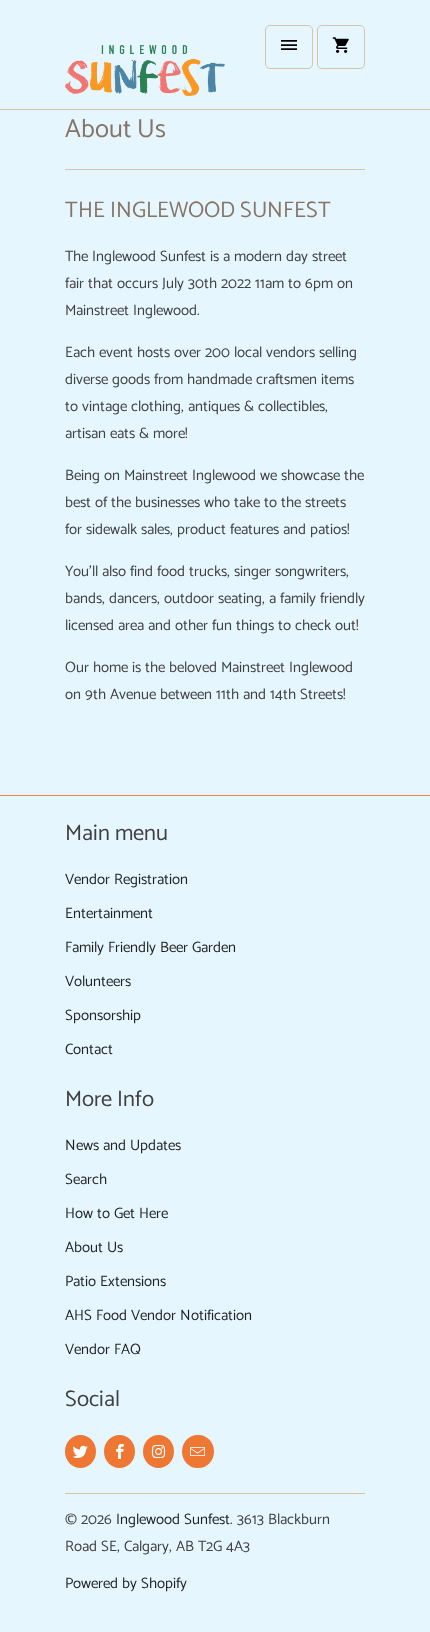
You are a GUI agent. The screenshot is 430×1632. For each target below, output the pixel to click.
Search (86, 1179)
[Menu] (289, 47)
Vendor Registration (126, 879)
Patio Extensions (115, 1281)
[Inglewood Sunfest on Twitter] (80, 1451)
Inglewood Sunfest (173, 1519)
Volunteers (98, 981)
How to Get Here (116, 1213)
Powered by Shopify (126, 1583)
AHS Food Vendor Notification (158, 1315)
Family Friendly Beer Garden (150, 947)
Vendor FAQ (103, 1349)
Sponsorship (103, 1015)
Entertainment (109, 913)
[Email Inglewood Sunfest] (197, 1451)
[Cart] (341, 47)
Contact (89, 1049)
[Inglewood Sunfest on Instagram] (158, 1451)
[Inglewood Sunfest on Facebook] (119, 1451)
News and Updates (123, 1145)
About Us (94, 1247)
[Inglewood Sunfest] (145, 62)
